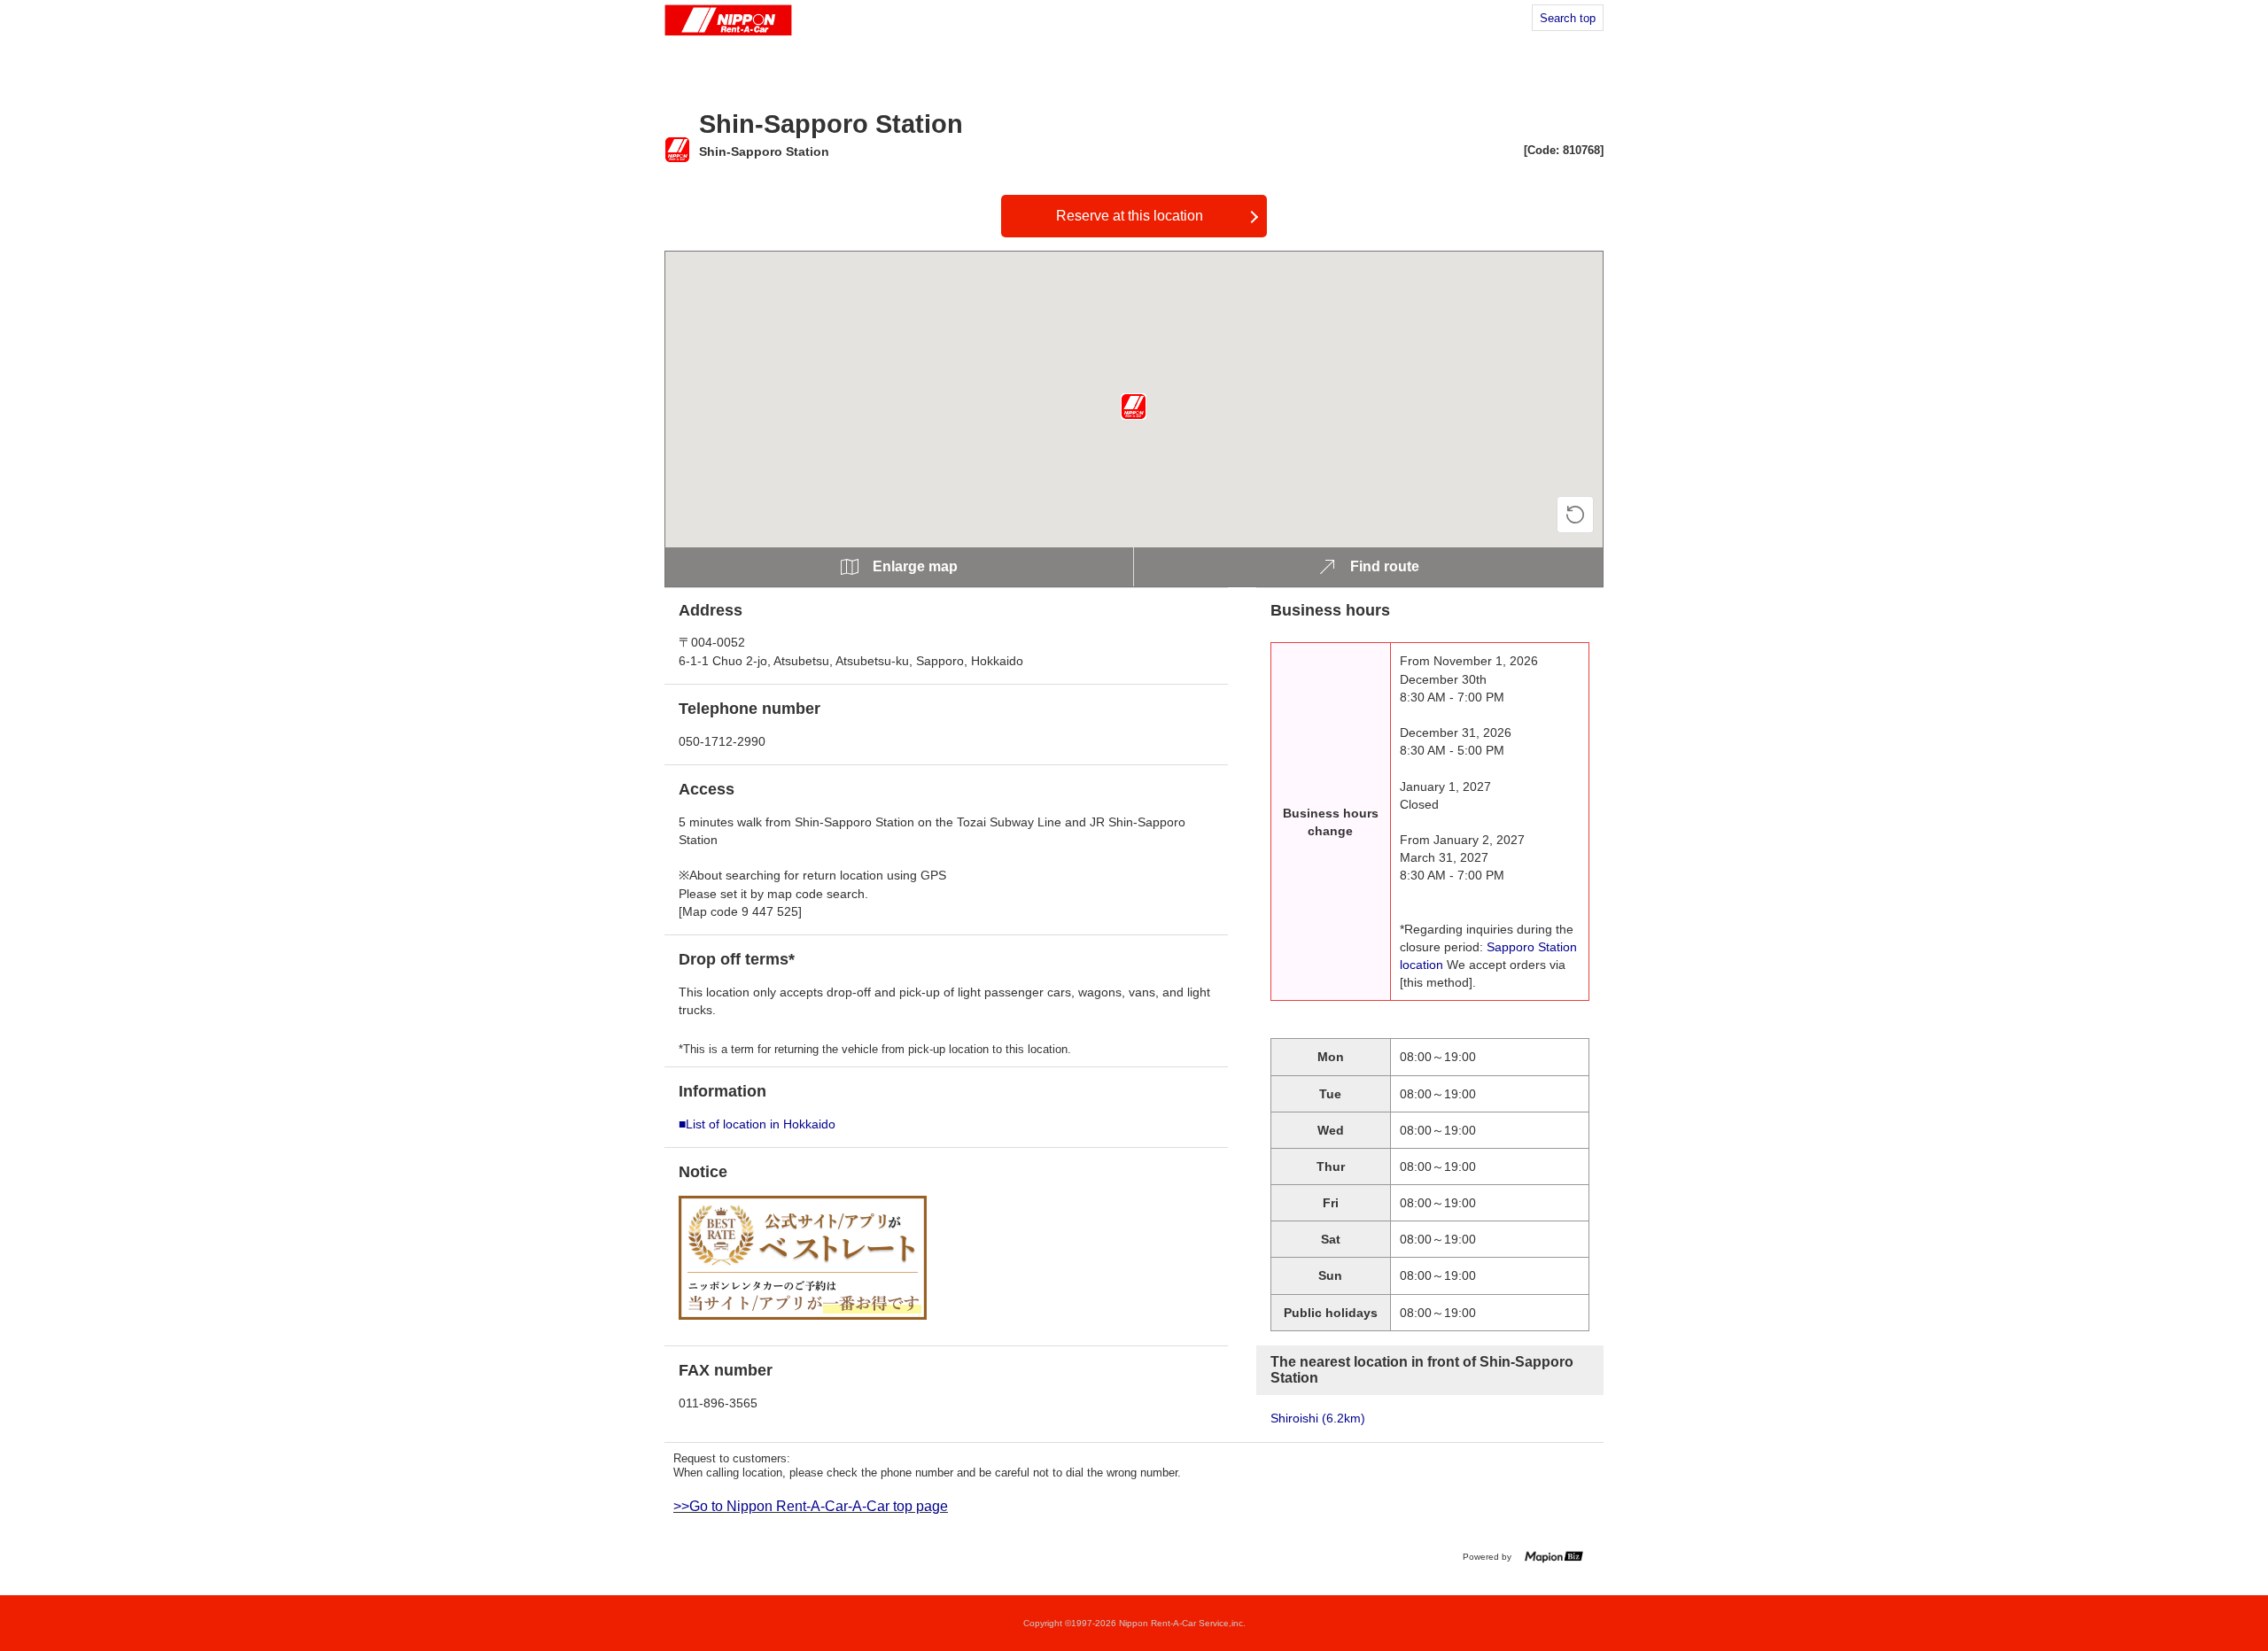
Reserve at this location (1130, 216)
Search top (1568, 18)
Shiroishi (1318, 1418)
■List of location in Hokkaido (757, 1124)
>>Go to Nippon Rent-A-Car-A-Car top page (811, 1506)
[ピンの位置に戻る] (1575, 515)
